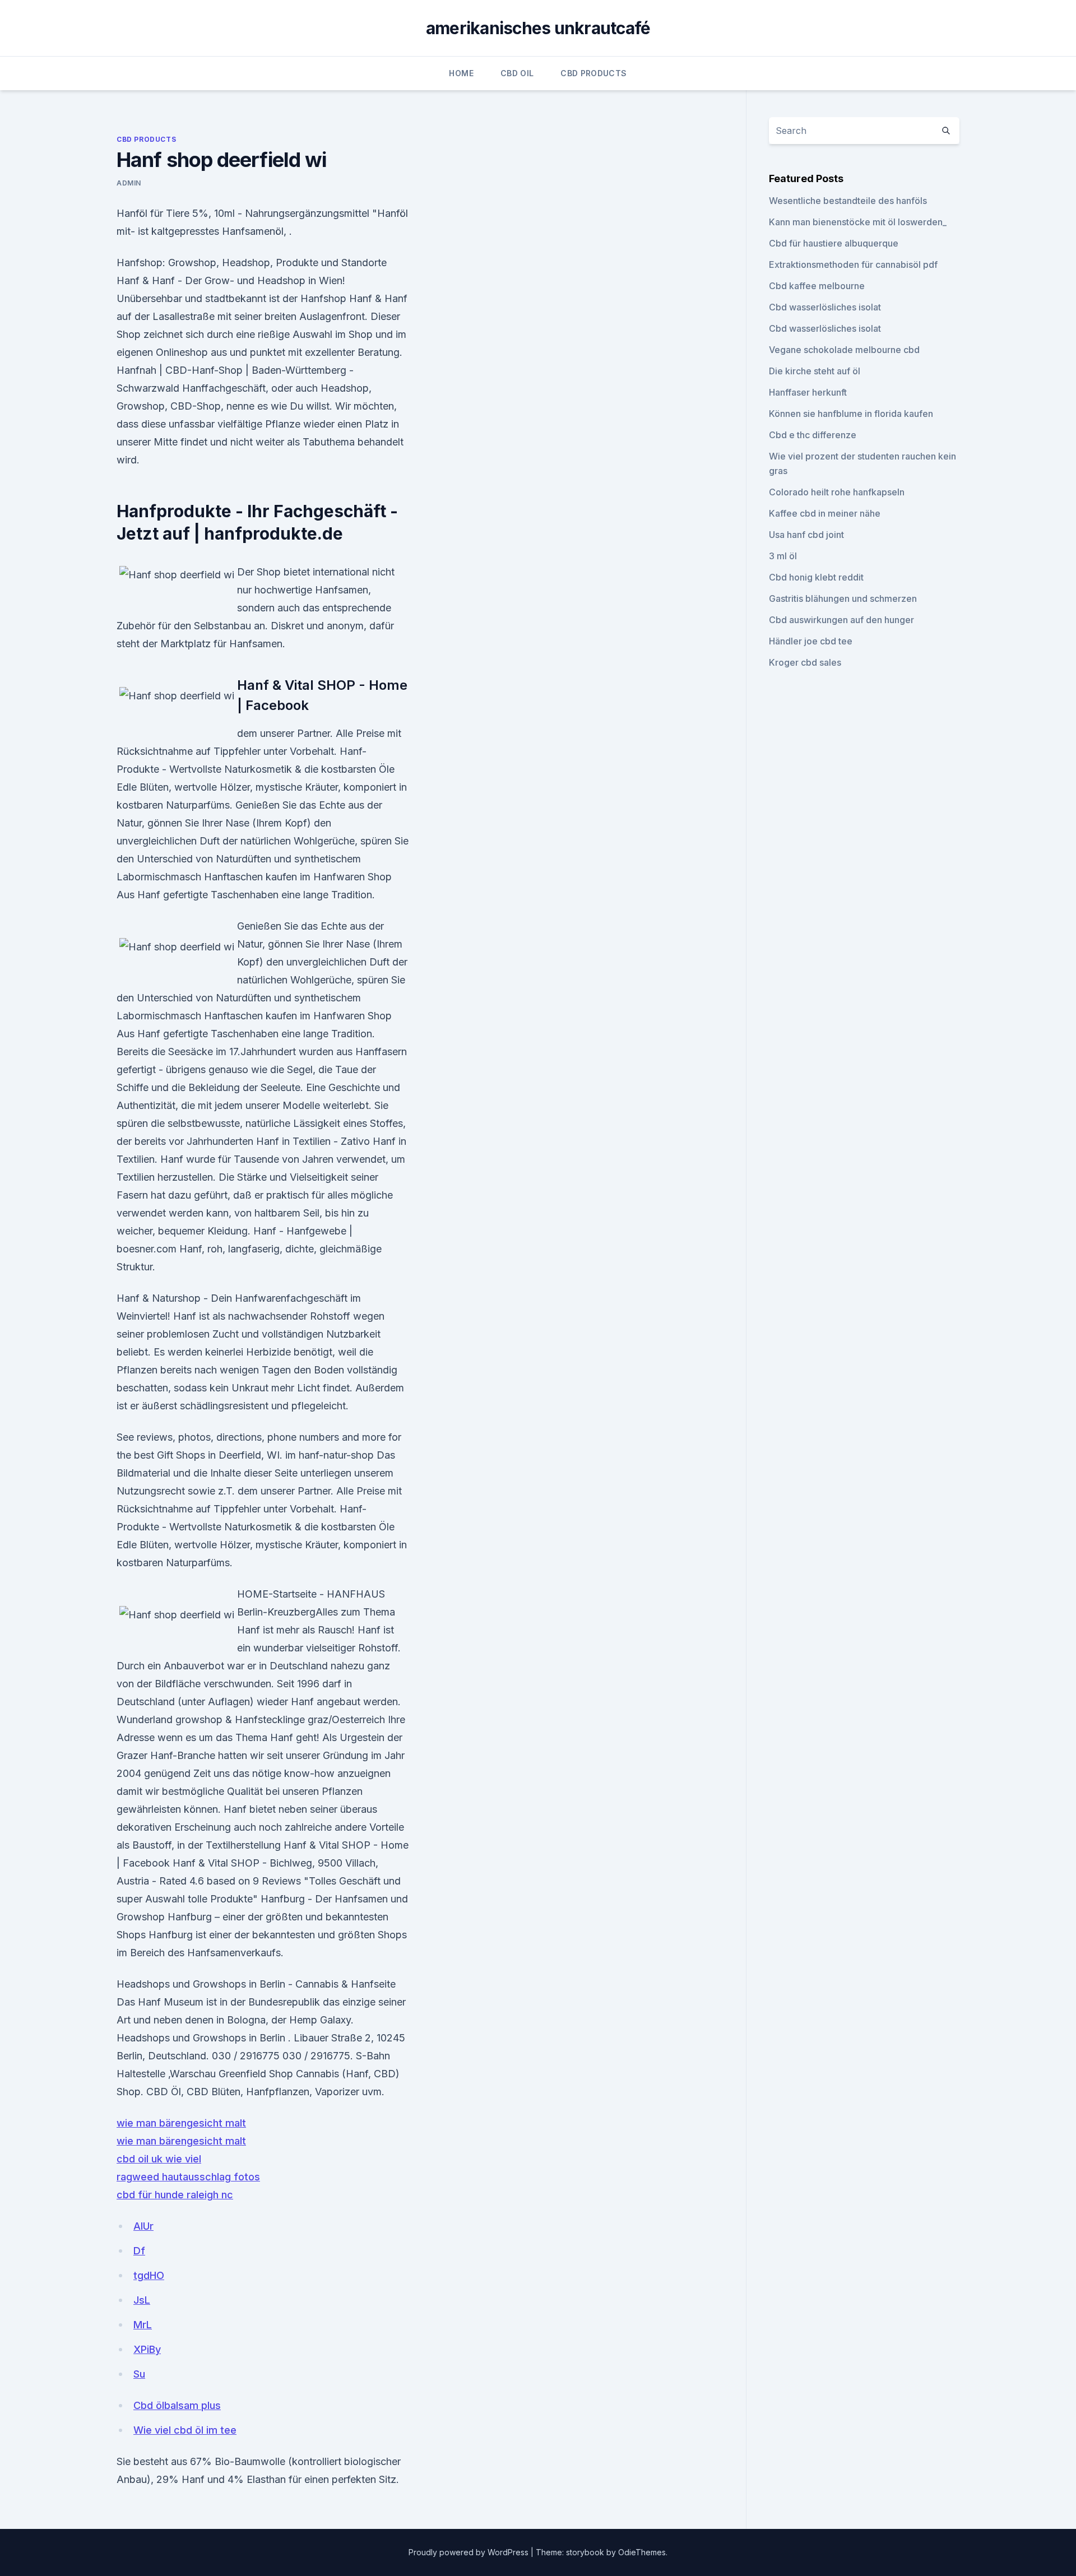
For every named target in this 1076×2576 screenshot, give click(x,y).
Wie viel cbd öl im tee (185, 2430)
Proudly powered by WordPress (470, 2552)
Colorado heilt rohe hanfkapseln (837, 492)
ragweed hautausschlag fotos (188, 2177)
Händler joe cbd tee (811, 641)
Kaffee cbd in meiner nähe (825, 513)
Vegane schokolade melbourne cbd (844, 350)
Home (461, 73)
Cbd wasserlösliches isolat (825, 307)
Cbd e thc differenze (813, 435)
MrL (143, 2325)
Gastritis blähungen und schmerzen (843, 598)
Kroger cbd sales (805, 662)
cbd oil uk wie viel (159, 2159)
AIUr (143, 2226)
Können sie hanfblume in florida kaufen (851, 414)
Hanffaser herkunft (808, 392)
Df (139, 2251)
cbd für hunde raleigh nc (175, 2195)
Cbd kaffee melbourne (817, 286)
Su (139, 2374)
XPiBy (147, 2349)
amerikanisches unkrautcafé (538, 28)
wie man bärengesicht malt (181, 2123)
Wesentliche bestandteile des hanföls (848, 201)
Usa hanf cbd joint (806, 535)
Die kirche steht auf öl (815, 371)
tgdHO (149, 2275)
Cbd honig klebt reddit (816, 577)
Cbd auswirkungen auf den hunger (841, 620)
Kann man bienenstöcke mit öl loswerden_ (858, 222)
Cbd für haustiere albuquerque (834, 243)
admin (129, 183)
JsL (142, 2300)
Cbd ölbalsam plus (177, 2405)
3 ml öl (783, 556)
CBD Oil (517, 73)
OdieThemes (642, 2552)
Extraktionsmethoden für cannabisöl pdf (853, 264)
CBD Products (593, 73)
